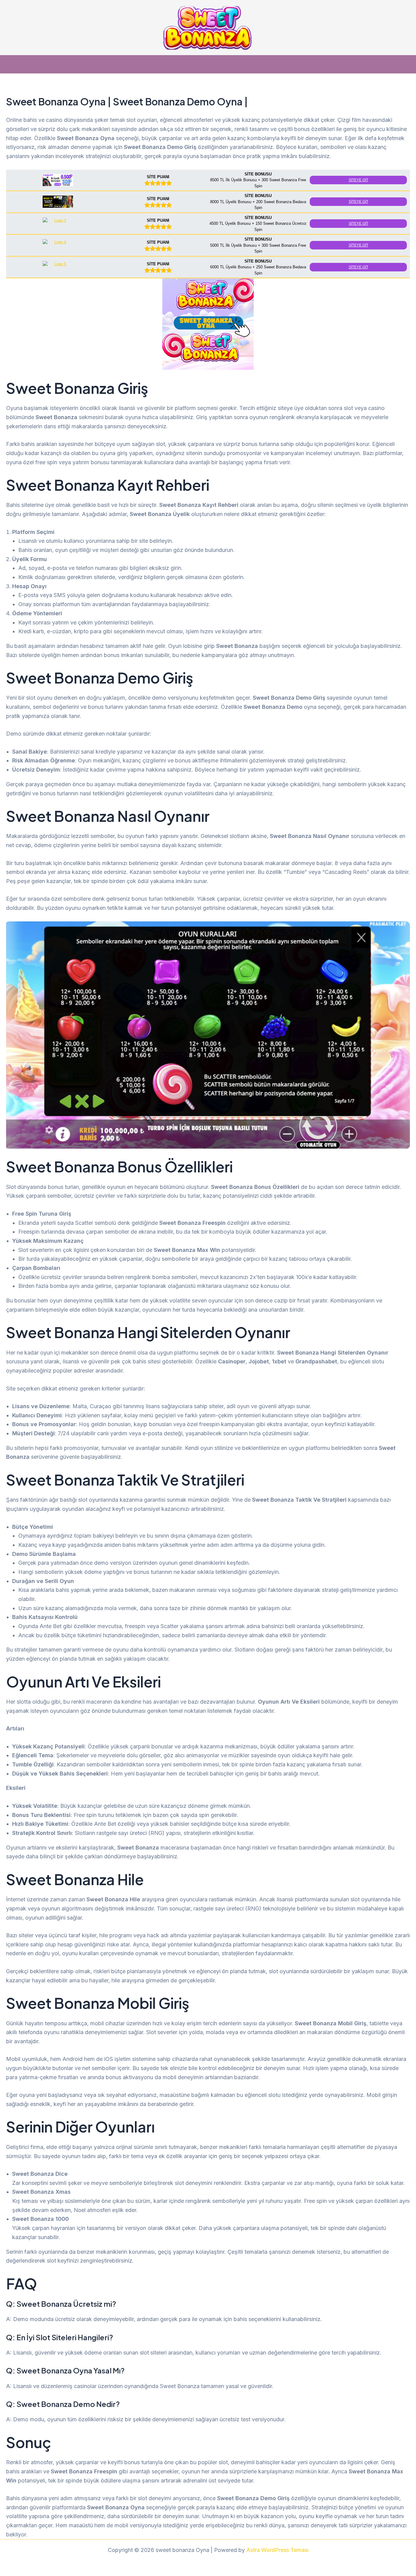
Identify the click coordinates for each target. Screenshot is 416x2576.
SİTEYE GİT (358, 180)
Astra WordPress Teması (277, 2550)
